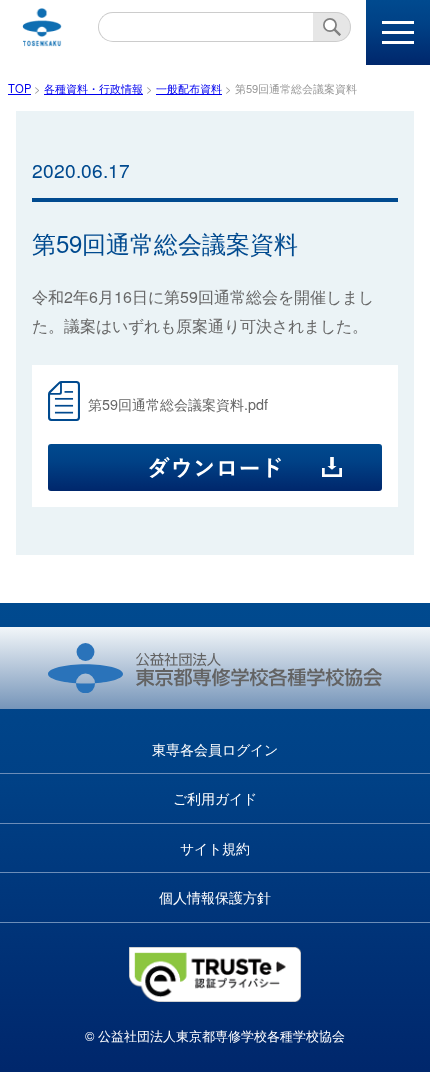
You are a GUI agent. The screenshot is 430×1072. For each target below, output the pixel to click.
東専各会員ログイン (215, 748)
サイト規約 (215, 847)
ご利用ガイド (215, 797)
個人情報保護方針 (215, 896)
